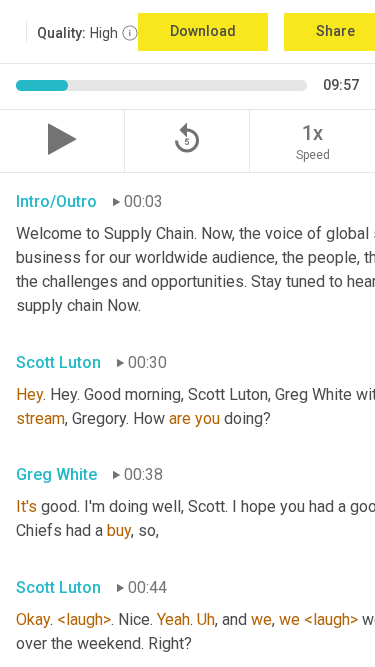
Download (203, 31)
